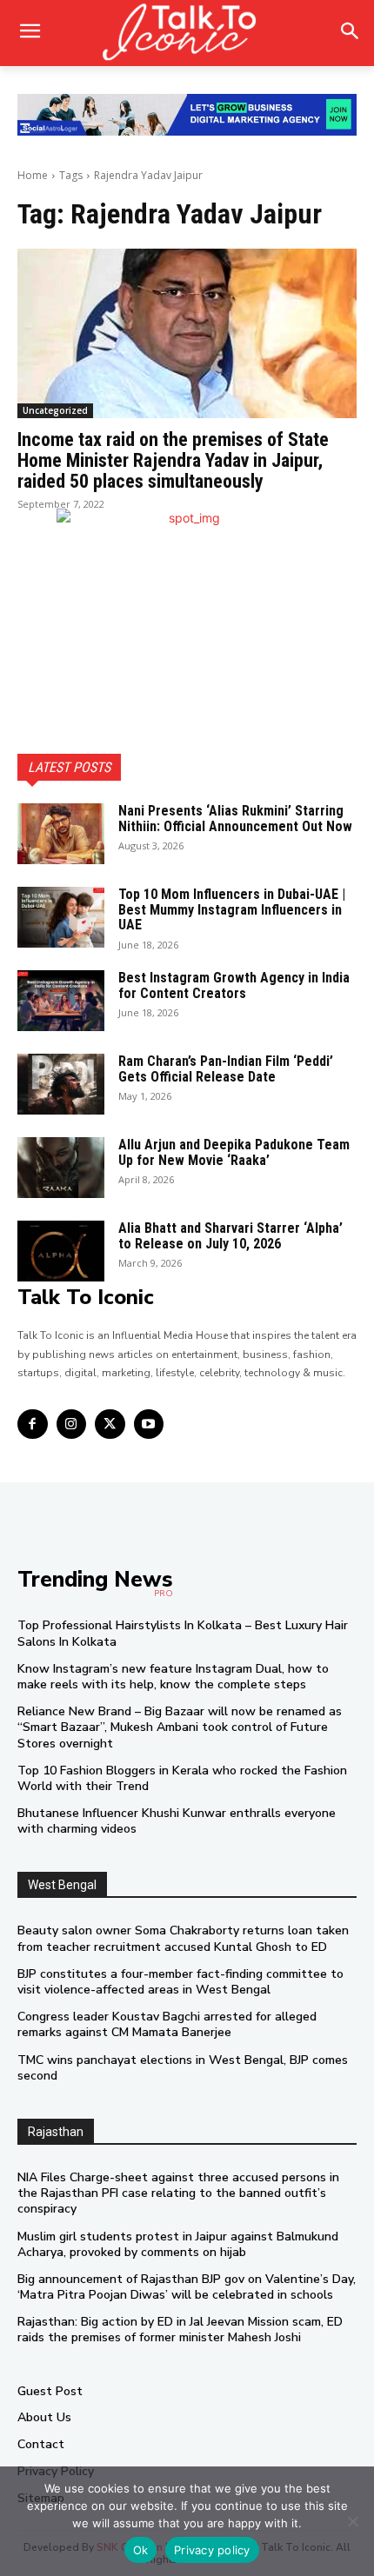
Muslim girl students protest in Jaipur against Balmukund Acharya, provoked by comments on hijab (178, 2244)
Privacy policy (212, 2550)
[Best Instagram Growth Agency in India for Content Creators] (61, 1001)
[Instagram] (72, 1424)
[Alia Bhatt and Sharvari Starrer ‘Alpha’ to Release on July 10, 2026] (61, 1251)
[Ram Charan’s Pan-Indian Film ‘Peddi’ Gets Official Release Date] (61, 1084)
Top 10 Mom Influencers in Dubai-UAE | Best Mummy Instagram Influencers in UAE (232, 909)
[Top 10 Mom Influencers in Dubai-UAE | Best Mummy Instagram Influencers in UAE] (61, 917)
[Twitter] (110, 1424)
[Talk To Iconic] (187, 33)
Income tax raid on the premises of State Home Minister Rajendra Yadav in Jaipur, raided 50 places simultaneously (173, 460)
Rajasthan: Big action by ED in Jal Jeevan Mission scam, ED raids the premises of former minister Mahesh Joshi (180, 2330)
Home (33, 175)
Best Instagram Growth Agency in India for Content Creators (234, 985)
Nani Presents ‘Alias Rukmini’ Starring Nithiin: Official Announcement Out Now (235, 819)
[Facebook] (33, 1424)
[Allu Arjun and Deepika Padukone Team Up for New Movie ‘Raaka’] (61, 1168)
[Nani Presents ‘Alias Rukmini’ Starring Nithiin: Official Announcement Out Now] (61, 834)
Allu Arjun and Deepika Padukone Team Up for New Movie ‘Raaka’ (234, 1152)
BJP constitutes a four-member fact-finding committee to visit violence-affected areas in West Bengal (180, 1982)
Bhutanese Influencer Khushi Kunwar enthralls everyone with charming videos (177, 1821)
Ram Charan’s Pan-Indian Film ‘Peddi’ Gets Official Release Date (226, 1069)
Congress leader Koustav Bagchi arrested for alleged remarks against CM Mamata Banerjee (167, 2024)
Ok (141, 2550)
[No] (352, 2521)
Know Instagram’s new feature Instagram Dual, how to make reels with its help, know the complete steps (173, 1677)
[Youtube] (149, 1424)
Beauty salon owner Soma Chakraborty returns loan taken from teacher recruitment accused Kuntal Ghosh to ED (183, 1938)
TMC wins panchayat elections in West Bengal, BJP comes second (183, 2068)
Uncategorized (55, 410)
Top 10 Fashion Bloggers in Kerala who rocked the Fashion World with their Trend (182, 1778)
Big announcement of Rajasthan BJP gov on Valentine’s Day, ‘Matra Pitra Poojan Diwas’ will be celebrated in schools (187, 2287)
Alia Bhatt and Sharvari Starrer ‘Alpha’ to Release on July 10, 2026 (230, 1236)
